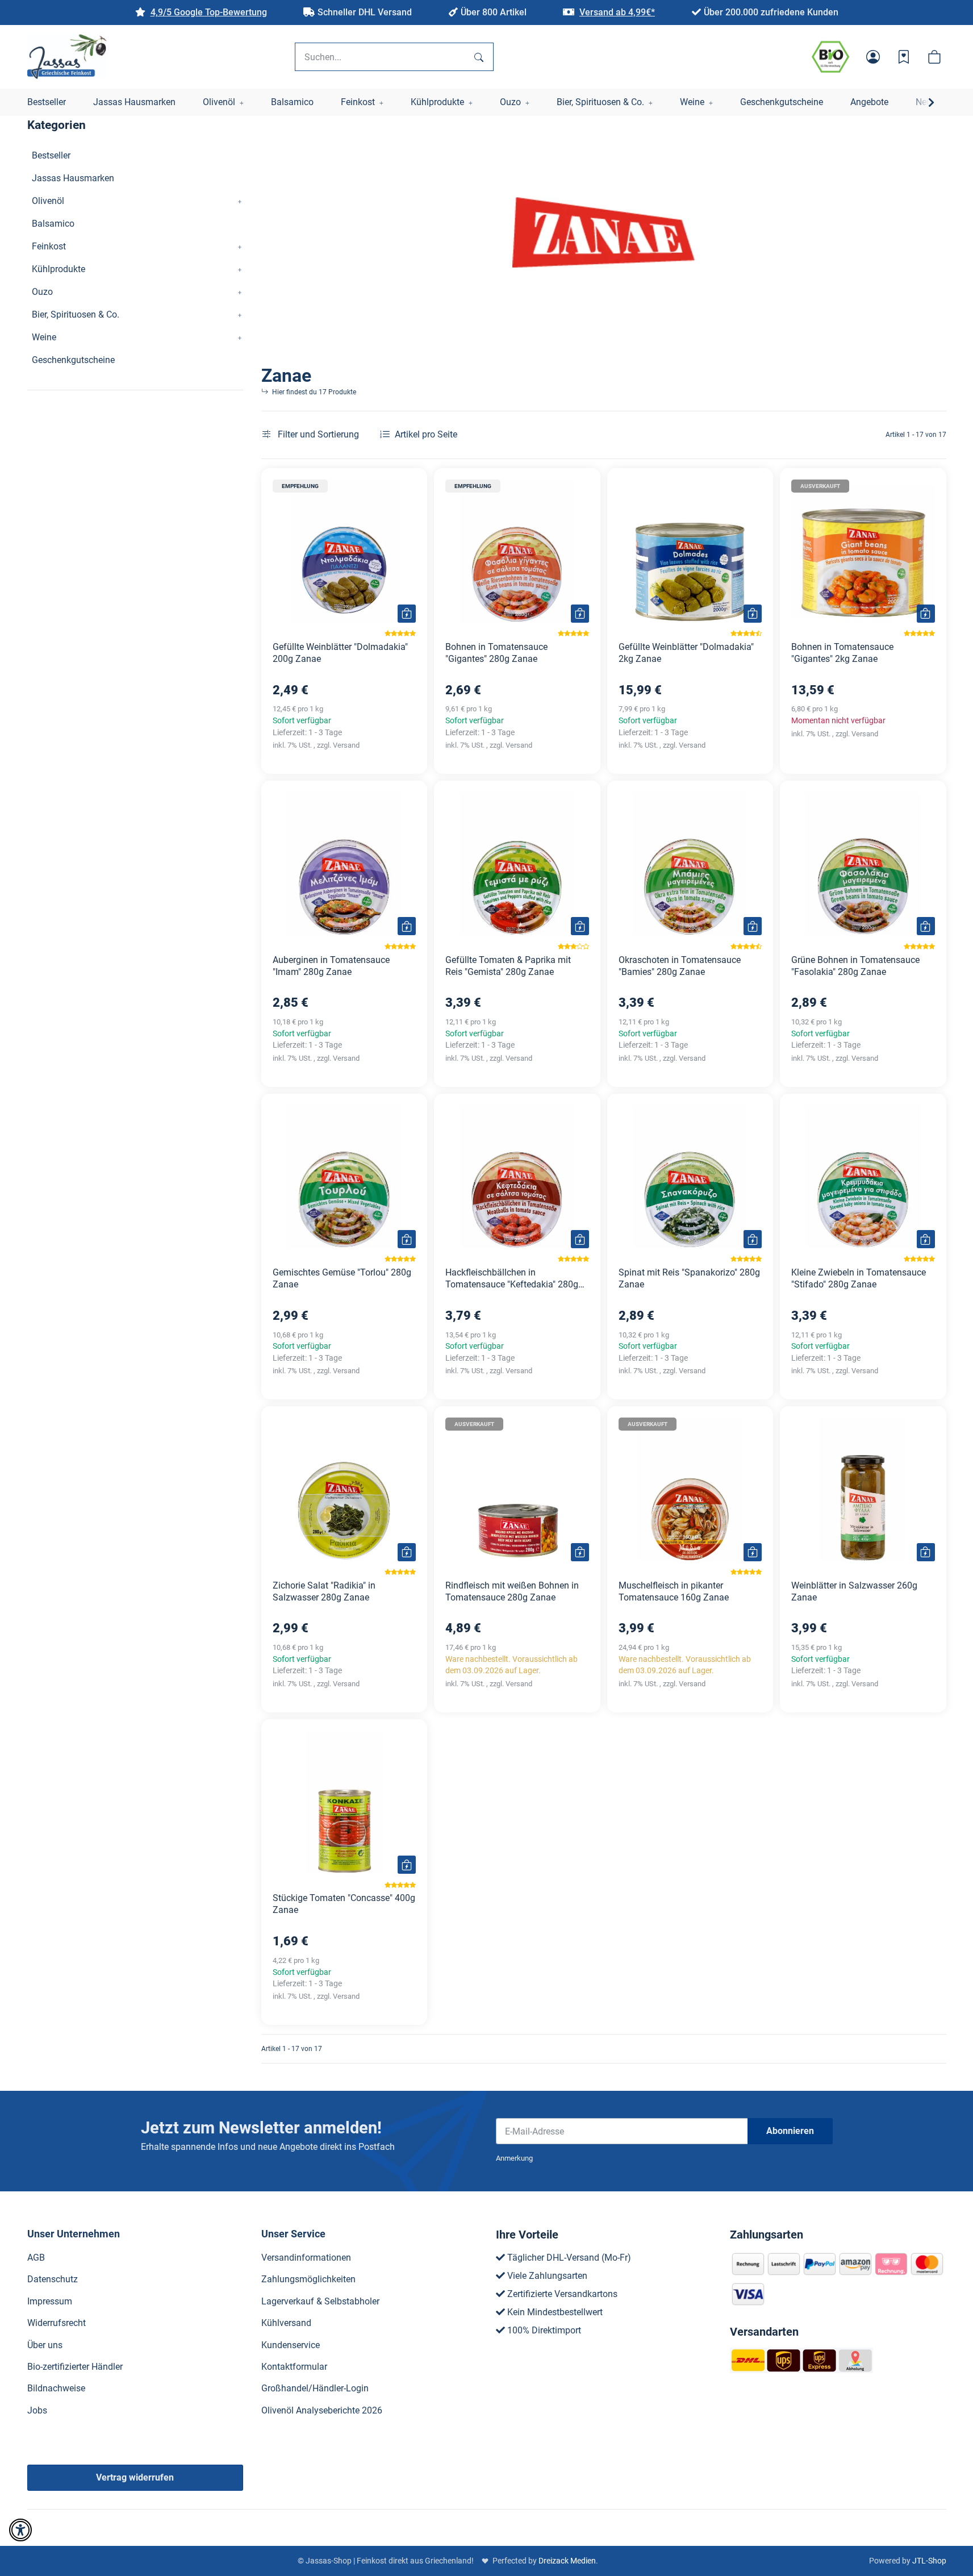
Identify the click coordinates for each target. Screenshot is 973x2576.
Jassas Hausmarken (73, 178)
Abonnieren (790, 2131)
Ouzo (42, 292)
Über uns (45, 2345)
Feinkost (49, 246)
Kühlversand (286, 2323)
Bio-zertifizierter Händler (75, 2367)
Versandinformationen (306, 2258)
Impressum (50, 2301)
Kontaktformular (294, 2367)
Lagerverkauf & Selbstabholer (320, 2301)
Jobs (37, 2410)
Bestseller (51, 155)
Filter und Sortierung (317, 434)
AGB (36, 2258)
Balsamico (53, 224)
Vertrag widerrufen (135, 2477)
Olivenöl (48, 201)
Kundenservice (291, 2345)
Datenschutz (53, 2279)
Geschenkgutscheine (73, 360)
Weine (44, 337)
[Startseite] (67, 57)
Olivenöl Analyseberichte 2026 (322, 2410)
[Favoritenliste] (904, 57)
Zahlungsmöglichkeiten (308, 2279)
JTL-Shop (929, 2561)
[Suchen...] (479, 57)
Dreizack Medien (567, 2561)
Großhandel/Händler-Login (315, 2388)
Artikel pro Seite (426, 434)
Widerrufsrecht (57, 2323)
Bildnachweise (56, 2388)
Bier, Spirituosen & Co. (76, 314)
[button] (873, 57)
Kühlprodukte (59, 269)
